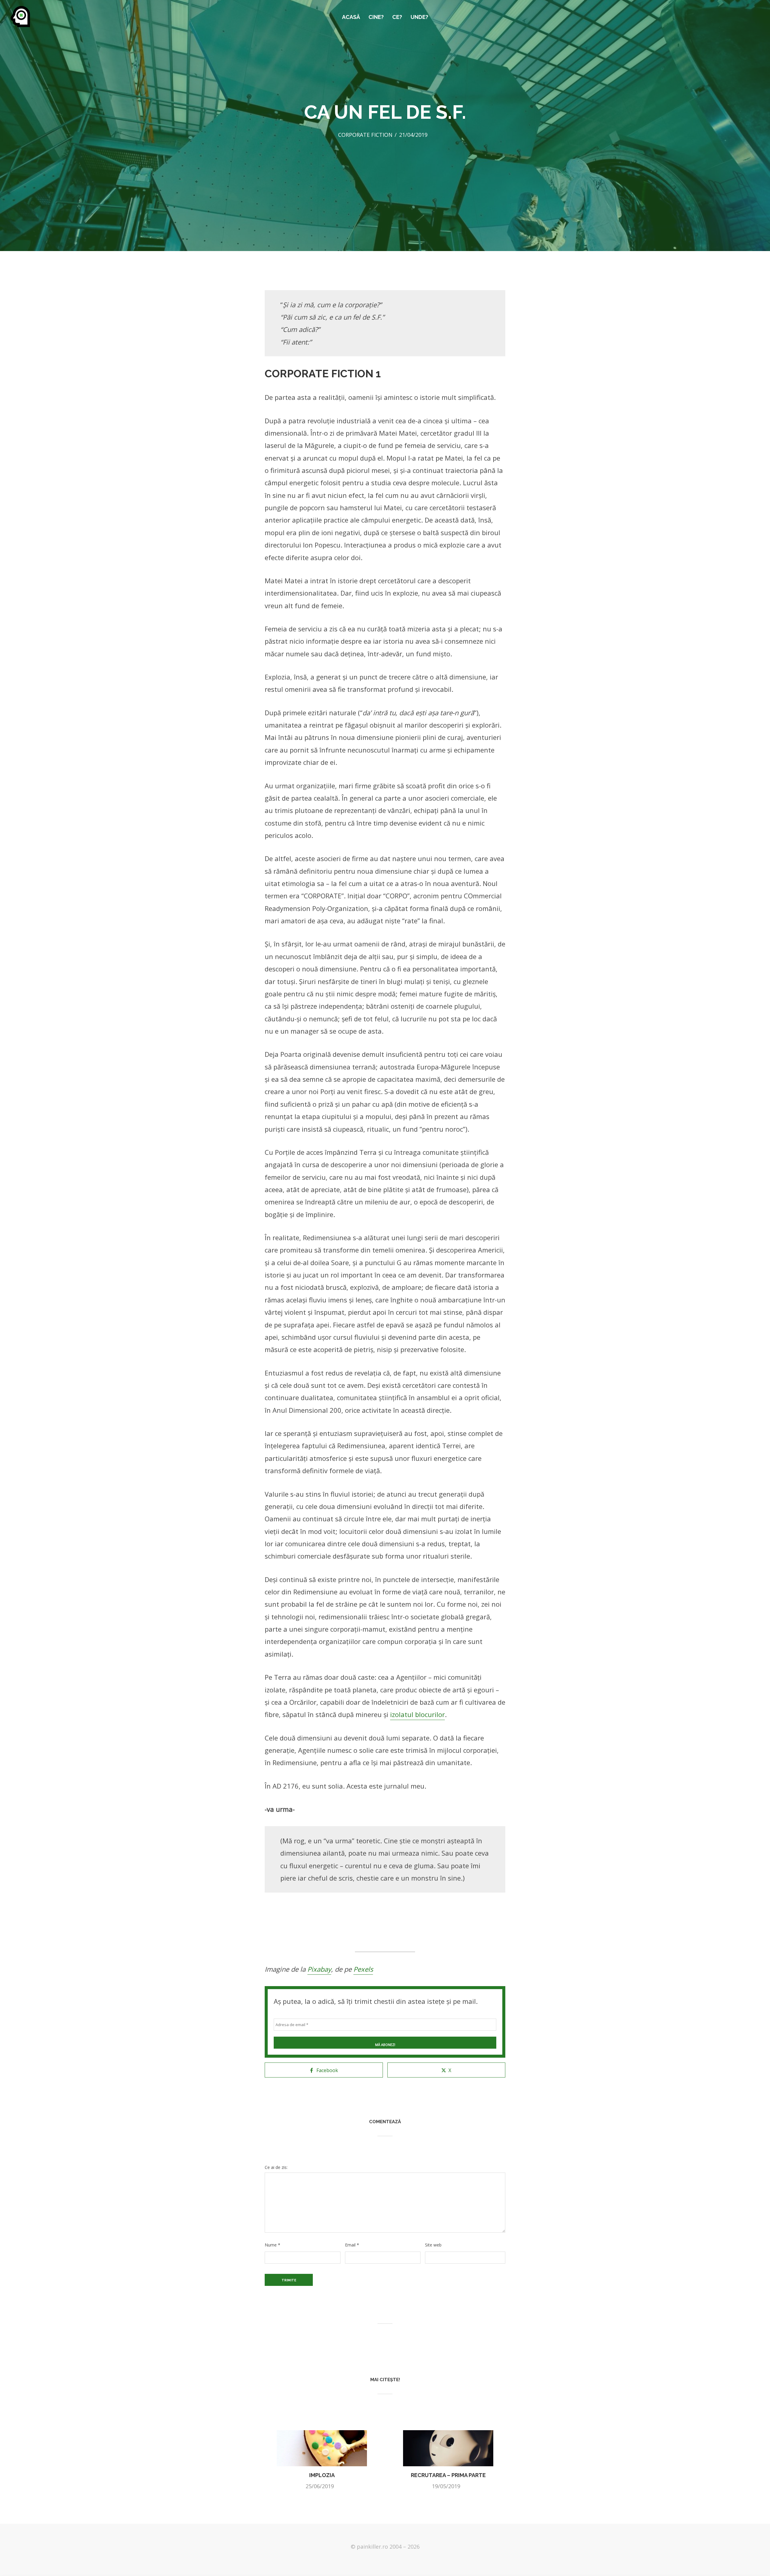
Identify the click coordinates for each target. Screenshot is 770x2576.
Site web (433, 2245)
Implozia (322, 2475)
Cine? (376, 17)
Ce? (397, 17)
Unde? (419, 17)
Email (352, 2245)
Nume (273, 2245)
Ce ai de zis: (276, 2167)
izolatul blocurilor (417, 1714)
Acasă (351, 17)
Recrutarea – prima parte (448, 2475)
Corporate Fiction (365, 135)
